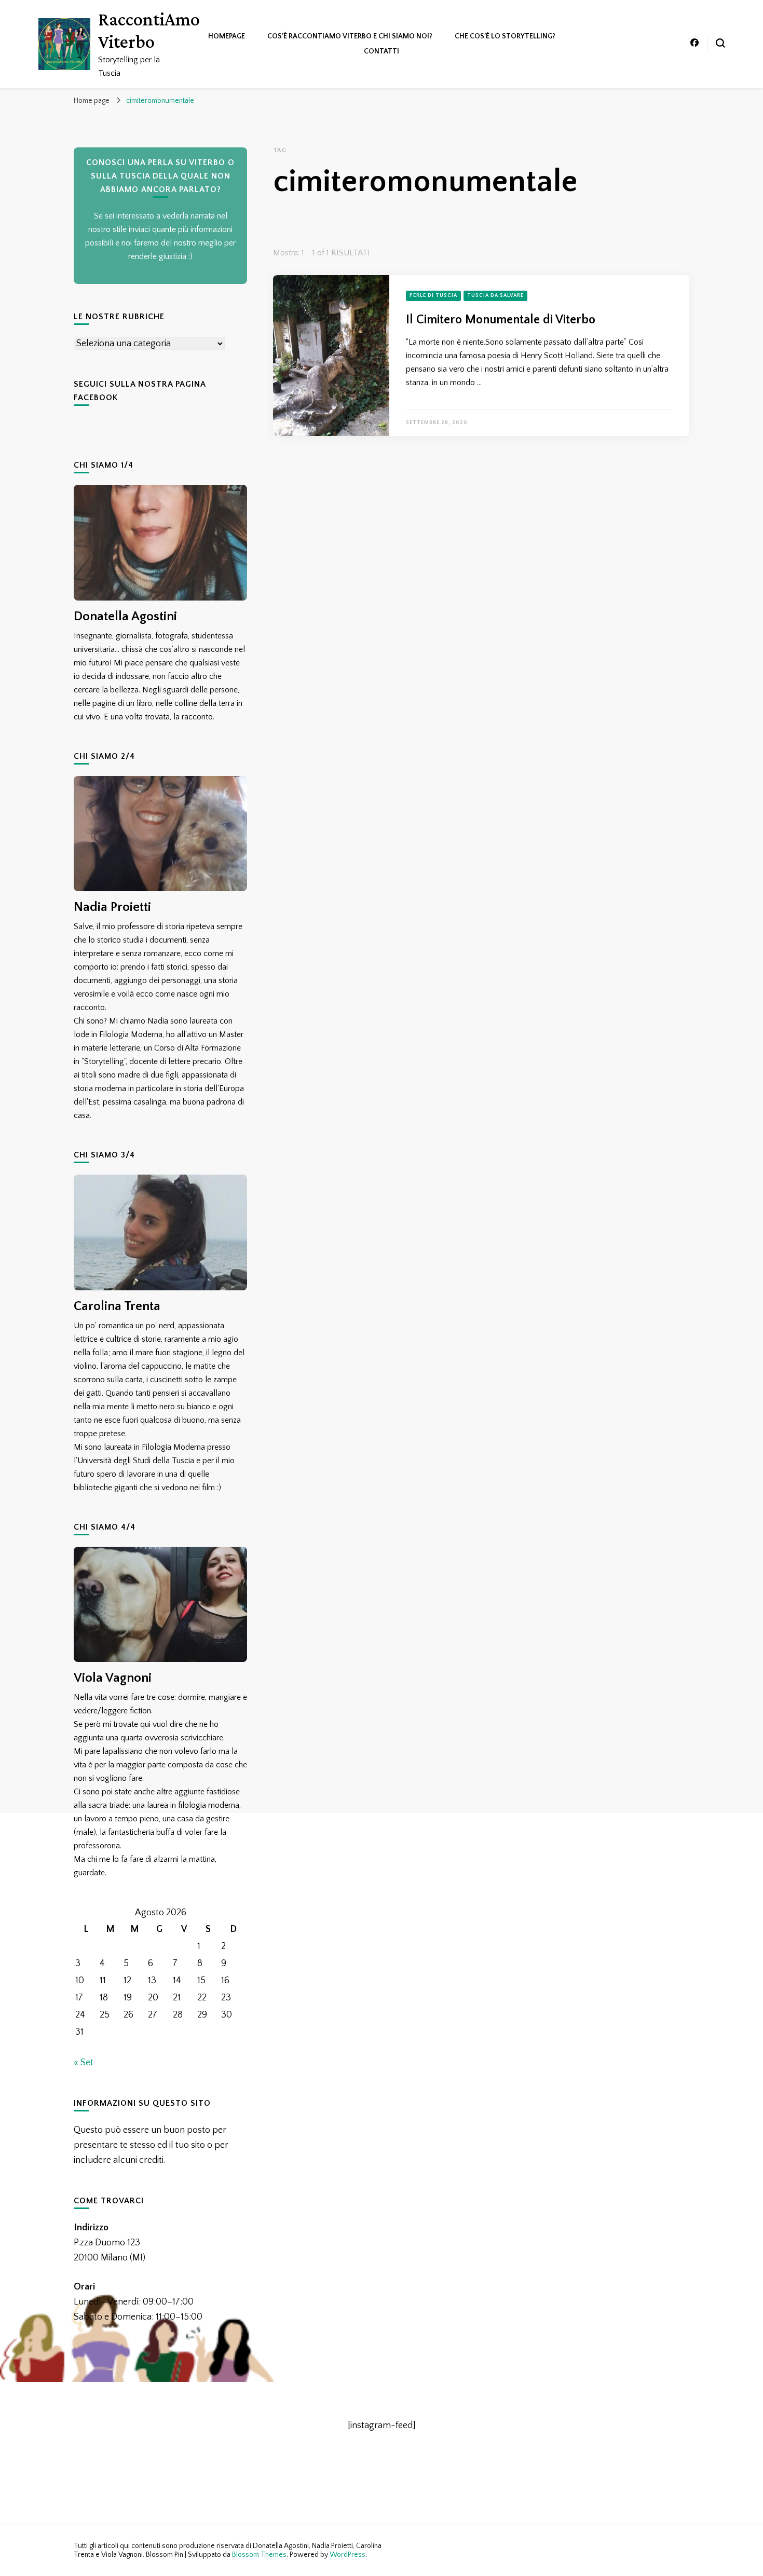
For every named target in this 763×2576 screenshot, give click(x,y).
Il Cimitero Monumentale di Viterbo (501, 320)
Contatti (382, 51)
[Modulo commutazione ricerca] (720, 43)
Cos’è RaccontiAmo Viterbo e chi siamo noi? (350, 36)
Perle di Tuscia (433, 296)
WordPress (348, 2555)
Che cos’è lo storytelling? (505, 36)
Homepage (227, 36)
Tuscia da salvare (495, 296)
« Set (84, 2063)
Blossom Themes (259, 2555)
